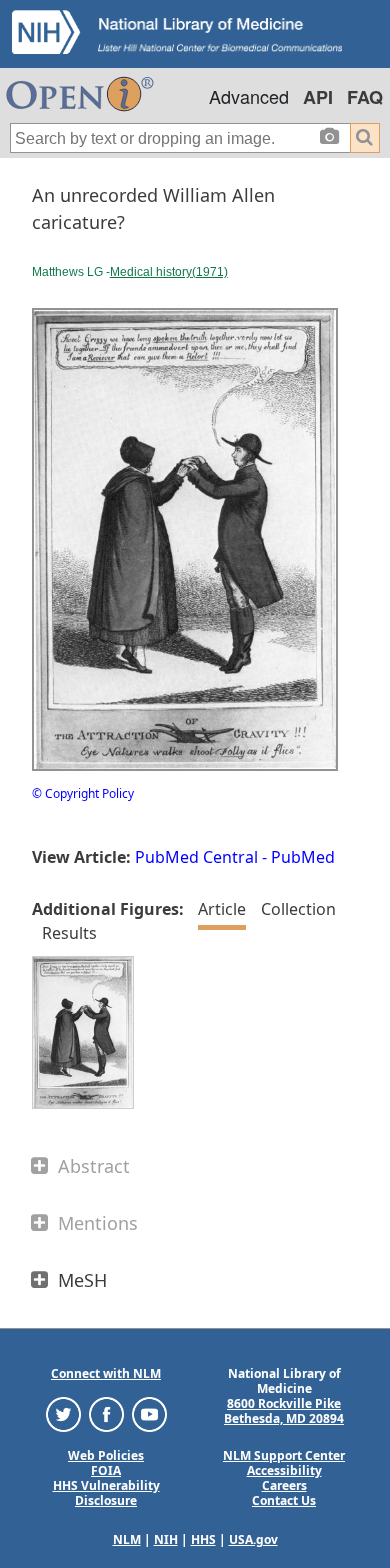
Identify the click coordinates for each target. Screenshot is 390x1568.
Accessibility (284, 1470)
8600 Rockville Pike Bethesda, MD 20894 (284, 1411)
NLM (127, 1539)
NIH (166, 1539)
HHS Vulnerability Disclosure (106, 1493)
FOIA (106, 1470)
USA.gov (253, 1539)
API (318, 97)
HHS (203, 1539)
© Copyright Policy (83, 793)
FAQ (365, 97)
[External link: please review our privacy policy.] (63, 1413)
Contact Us (284, 1500)
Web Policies (106, 1455)
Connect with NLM (106, 1373)
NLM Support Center (284, 1455)
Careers (284, 1485)
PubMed (303, 857)
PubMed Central (196, 857)
